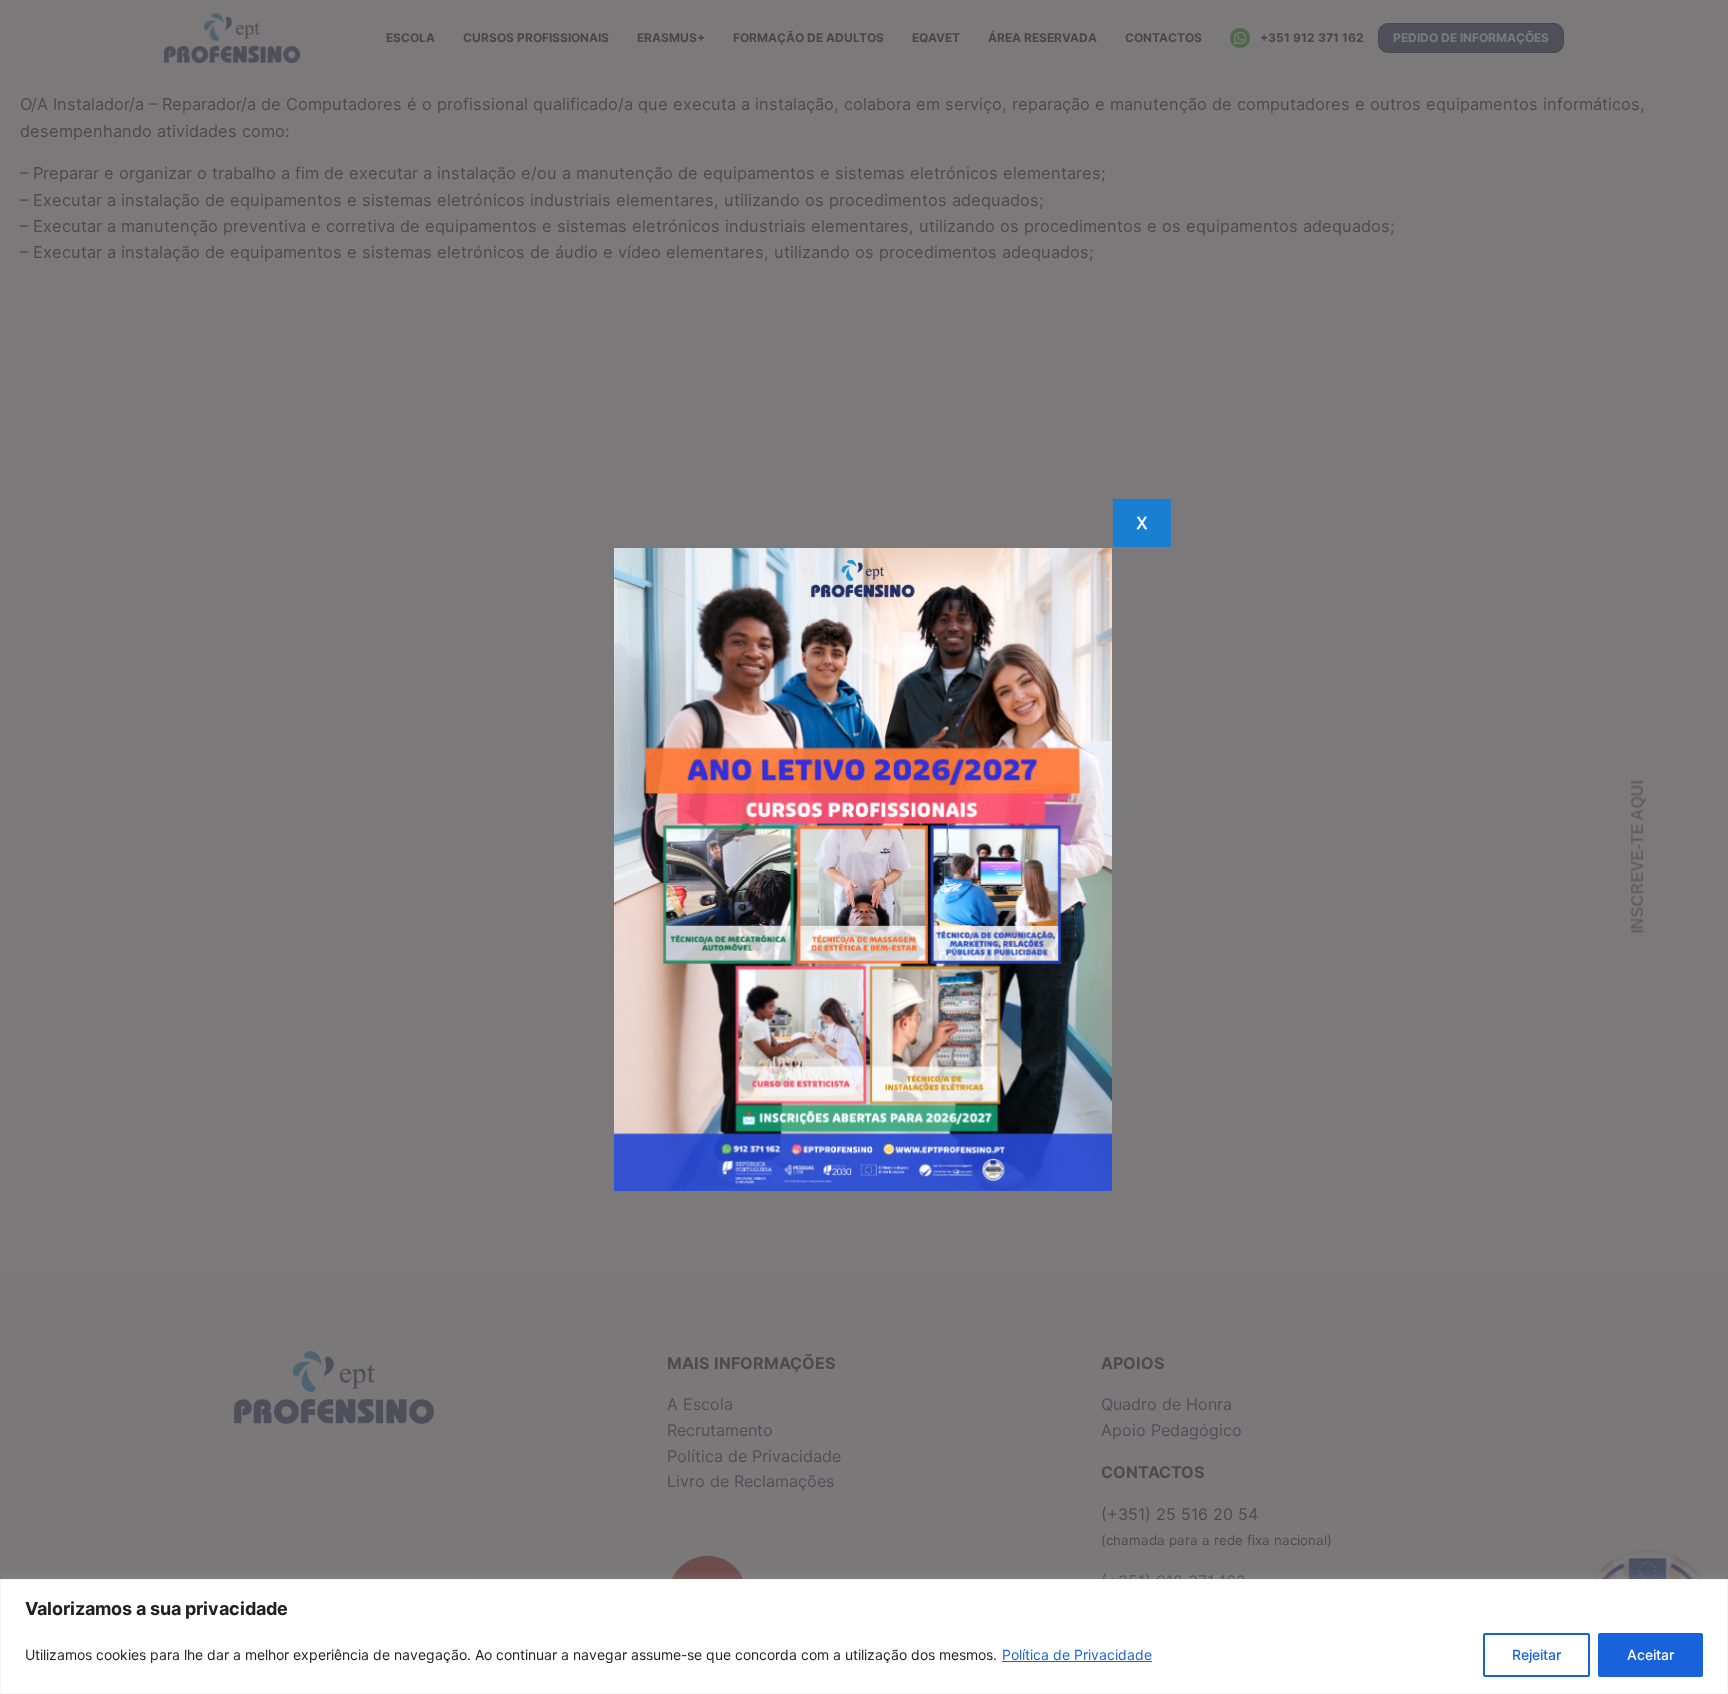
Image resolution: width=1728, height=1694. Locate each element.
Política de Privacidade (1077, 1654)
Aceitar (1650, 1654)
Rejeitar (1536, 1654)
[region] (864, 1636)
